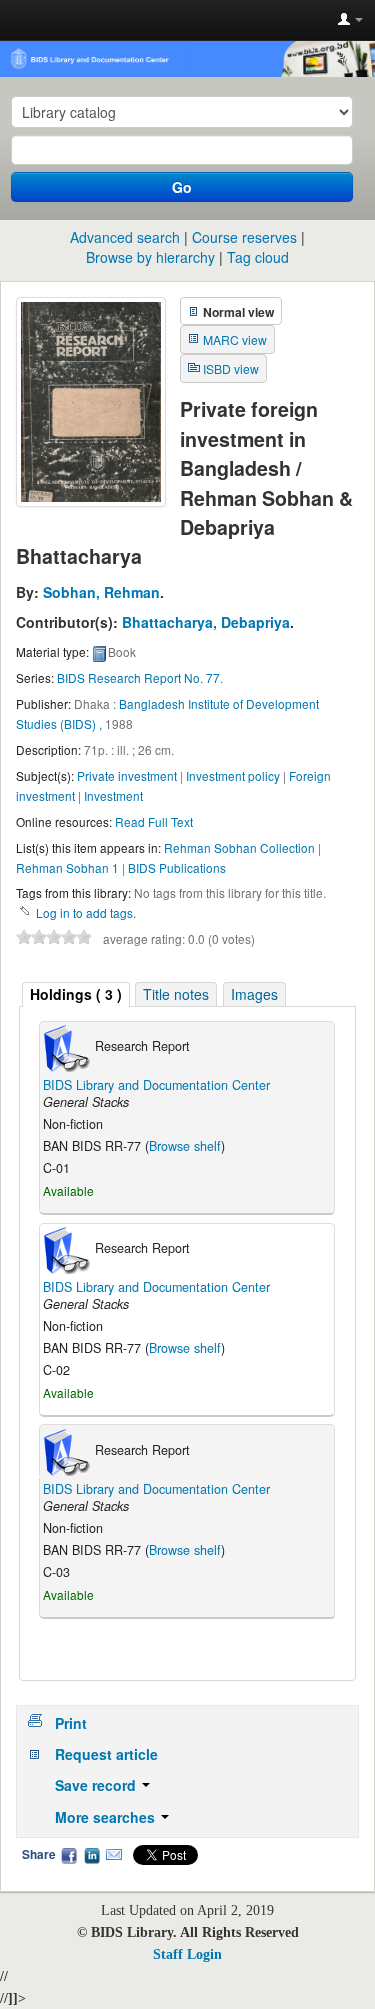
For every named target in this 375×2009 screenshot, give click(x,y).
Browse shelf (185, 1146)
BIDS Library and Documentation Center (156, 1085)
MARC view (235, 339)
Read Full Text (154, 821)
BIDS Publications (177, 867)
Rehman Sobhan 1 (67, 867)
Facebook (69, 1855)
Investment (113, 795)
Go (182, 187)
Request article (106, 1754)
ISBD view (231, 368)
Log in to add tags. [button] (86, 912)
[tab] (76, 994)
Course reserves (244, 237)
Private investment (127, 775)
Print (71, 1723)
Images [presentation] (254, 994)
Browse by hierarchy (150, 257)
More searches (107, 1817)
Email (114, 1855)
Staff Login (187, 1954)
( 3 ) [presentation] (76, 994)
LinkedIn (92, 1855)
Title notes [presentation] (176, 994)
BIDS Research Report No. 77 (138, 677)
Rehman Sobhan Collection (239, 847)
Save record (97, 1785)
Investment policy (233, 775)
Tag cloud (258, 257)
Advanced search (125, 237)
